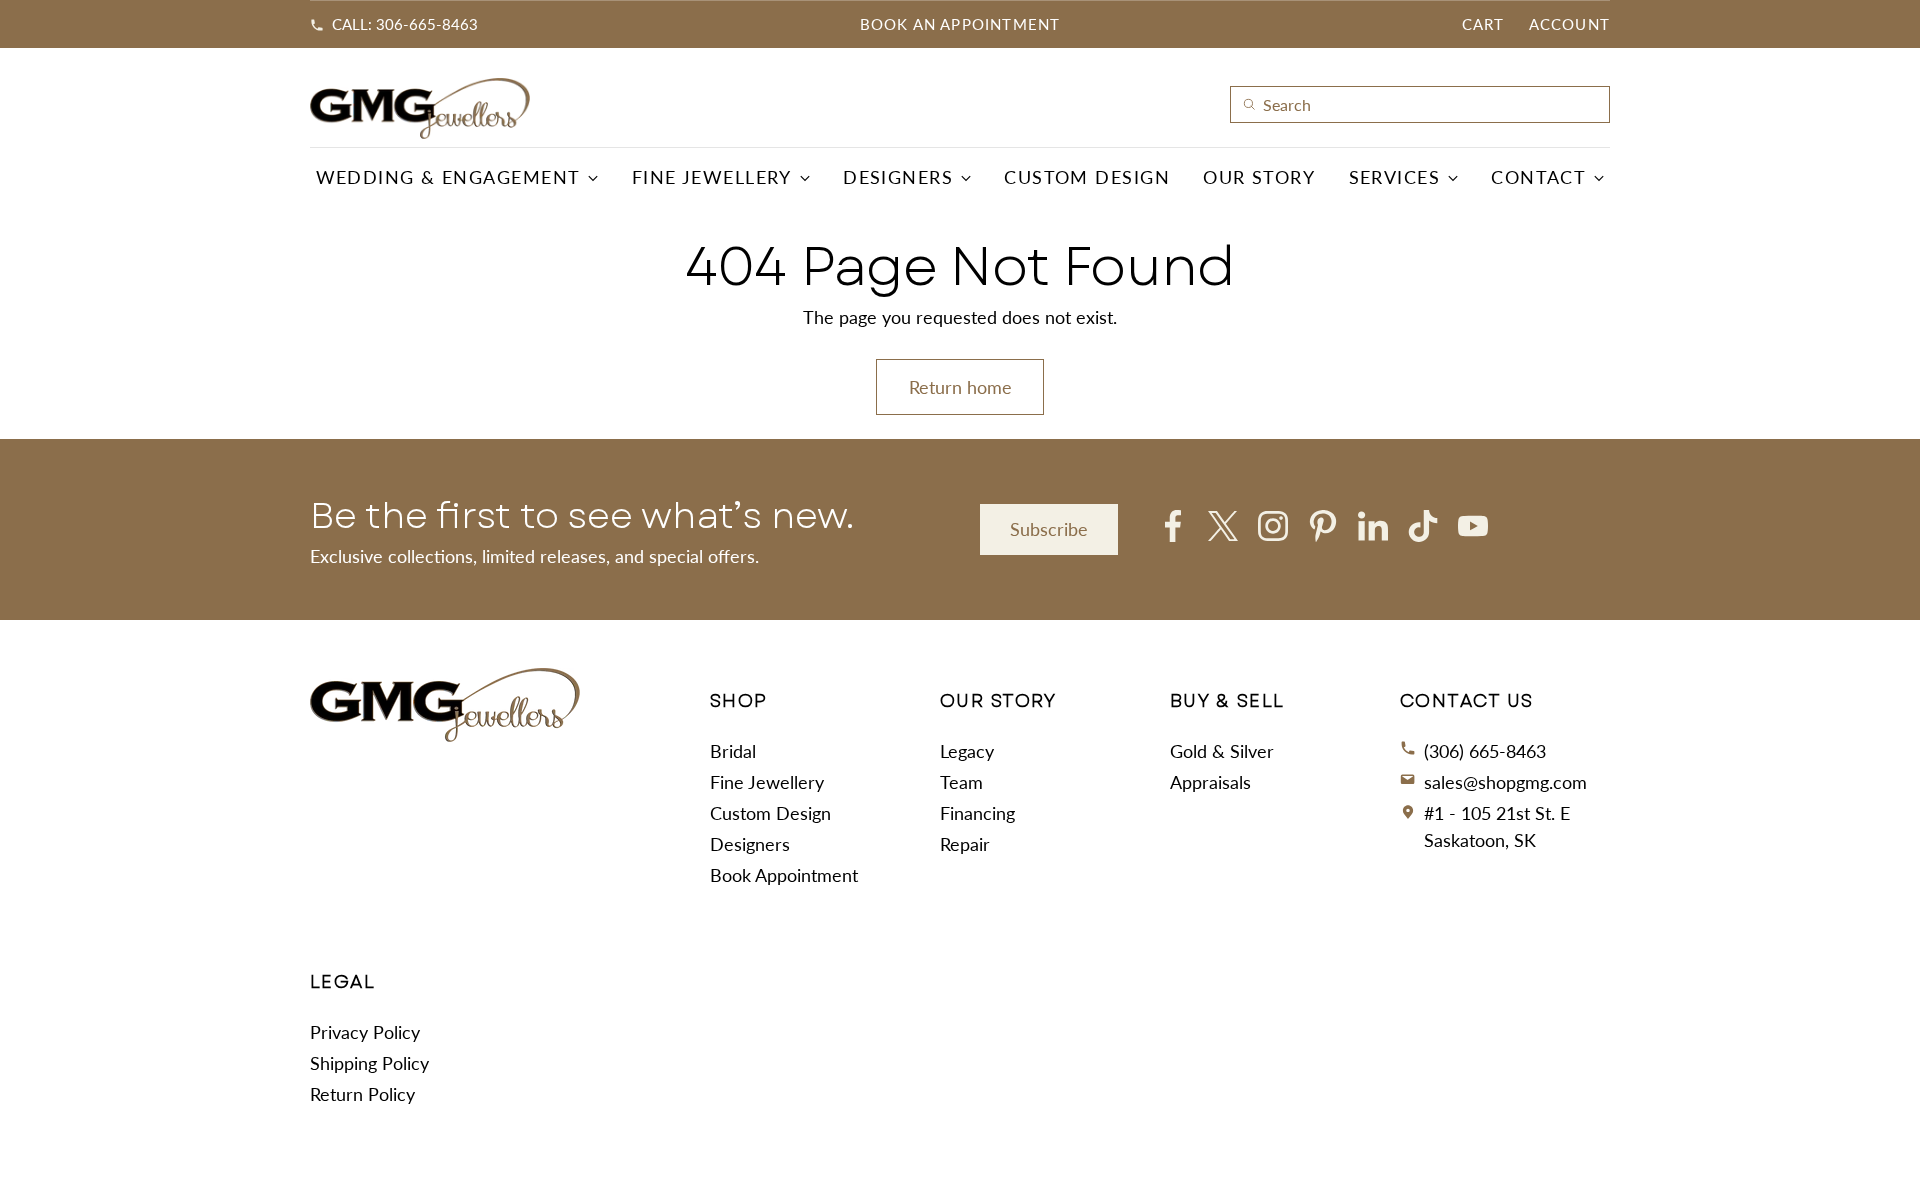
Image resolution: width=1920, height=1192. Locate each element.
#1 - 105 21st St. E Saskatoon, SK (1497, 826)
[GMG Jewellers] (420, 108)
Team (961, 782)
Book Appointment (784, 875)
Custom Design (770, 813)
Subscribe (1049, 529)
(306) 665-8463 (1485, 751)
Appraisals (1210, 782)
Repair (965, 844)
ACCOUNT (1569, 24)
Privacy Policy (365, 1032)
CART (1483, 24)
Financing (977, 813)
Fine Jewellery (767, 782)
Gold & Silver (1222, 751)
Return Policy (362, 1094)
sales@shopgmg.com (1505, 782)
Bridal (733, 751)
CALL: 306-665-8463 (405, 24)
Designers (750, 844)
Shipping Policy (369, 1063)
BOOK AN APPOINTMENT (960, 24)
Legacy (967, 751)
